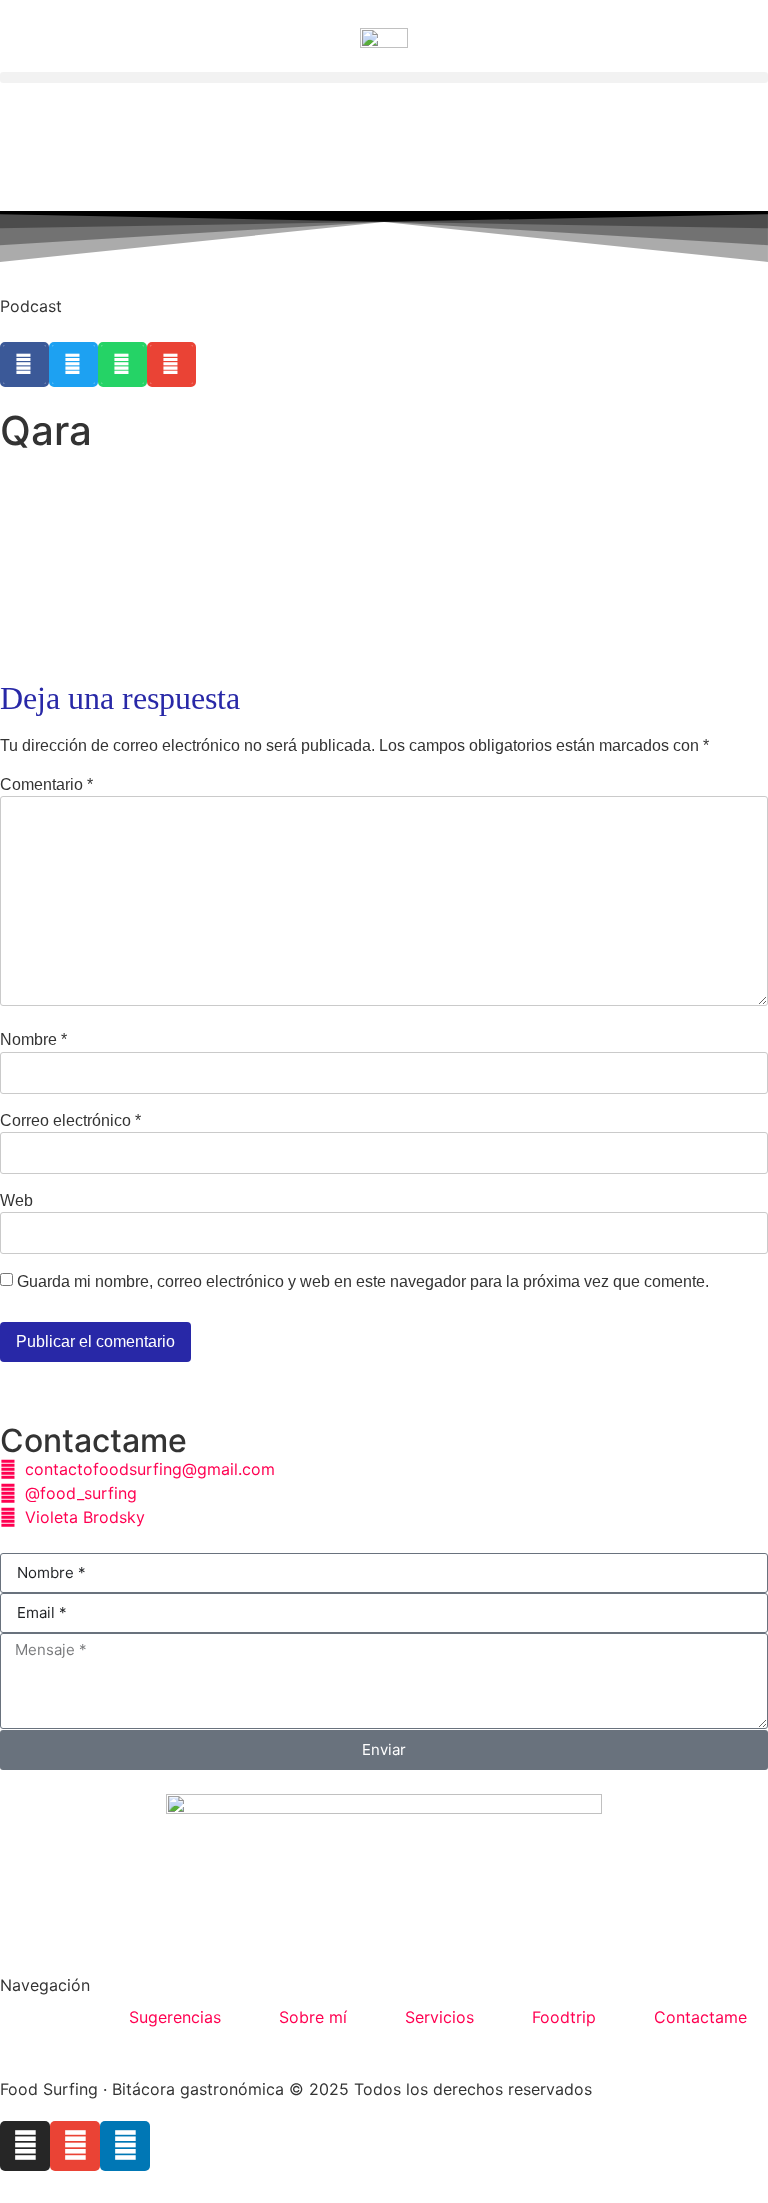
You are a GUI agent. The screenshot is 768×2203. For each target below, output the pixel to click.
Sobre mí (313, 2017)
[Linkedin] (125, 2146)
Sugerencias (175, 2017)
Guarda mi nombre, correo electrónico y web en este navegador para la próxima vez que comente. (363, 1282)
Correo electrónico (70, 1121)
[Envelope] (75, 2146)
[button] (384, 77)
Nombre (33, 1040)
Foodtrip (564, 2017)
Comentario (46, 785)
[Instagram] (25, 2146)
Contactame (700, 2017)
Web (16, 1201)
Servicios (439, 2017)
